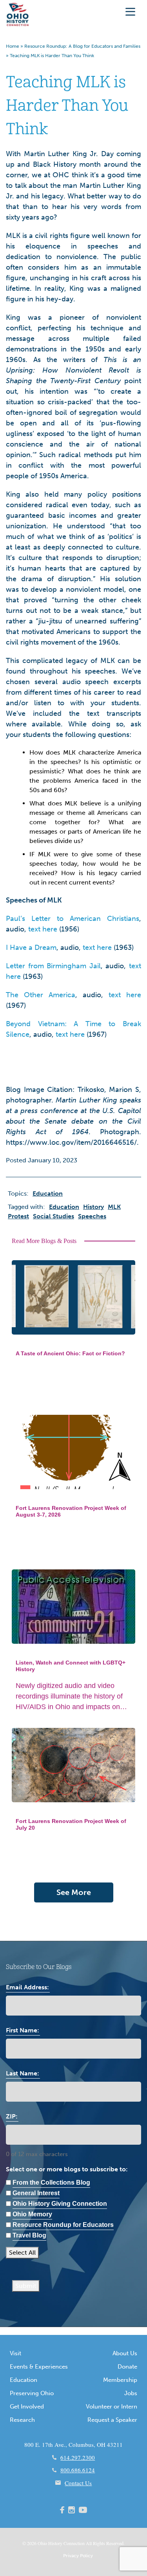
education (64, 1207)
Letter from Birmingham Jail (53, 966)
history (93, 1207)
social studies (54, 1216)
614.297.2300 (78, 2457)
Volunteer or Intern (112, 2407)
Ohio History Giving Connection (60, 2204)
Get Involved (27, 2407)
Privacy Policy (78, 2556)
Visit (15, 2353)
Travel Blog (29, 2235)
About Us (125, 2353)
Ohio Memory (32, 2214)
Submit (26, 2286)
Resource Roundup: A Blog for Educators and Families (82, 46)
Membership (120, 2380)
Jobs (131, 2393)
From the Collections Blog (51, 2182)
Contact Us (78, 2483)
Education (24, 2380)
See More (74, 1892)
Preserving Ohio (32, 2393)
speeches (92, 1216)
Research (22, 2420)
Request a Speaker (112, 2420)
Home (13, 46)
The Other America (41, 995)
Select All (22, 2253)
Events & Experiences (39, 2367)
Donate (127, 2367)
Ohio (42, 2543)
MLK (114, 1207)
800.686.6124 (78, 2470)
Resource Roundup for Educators (63, 2225)
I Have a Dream (31, 948)
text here (43, 929)
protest (18, 1216)
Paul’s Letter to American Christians (73, 919)
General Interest (36, 2193)
